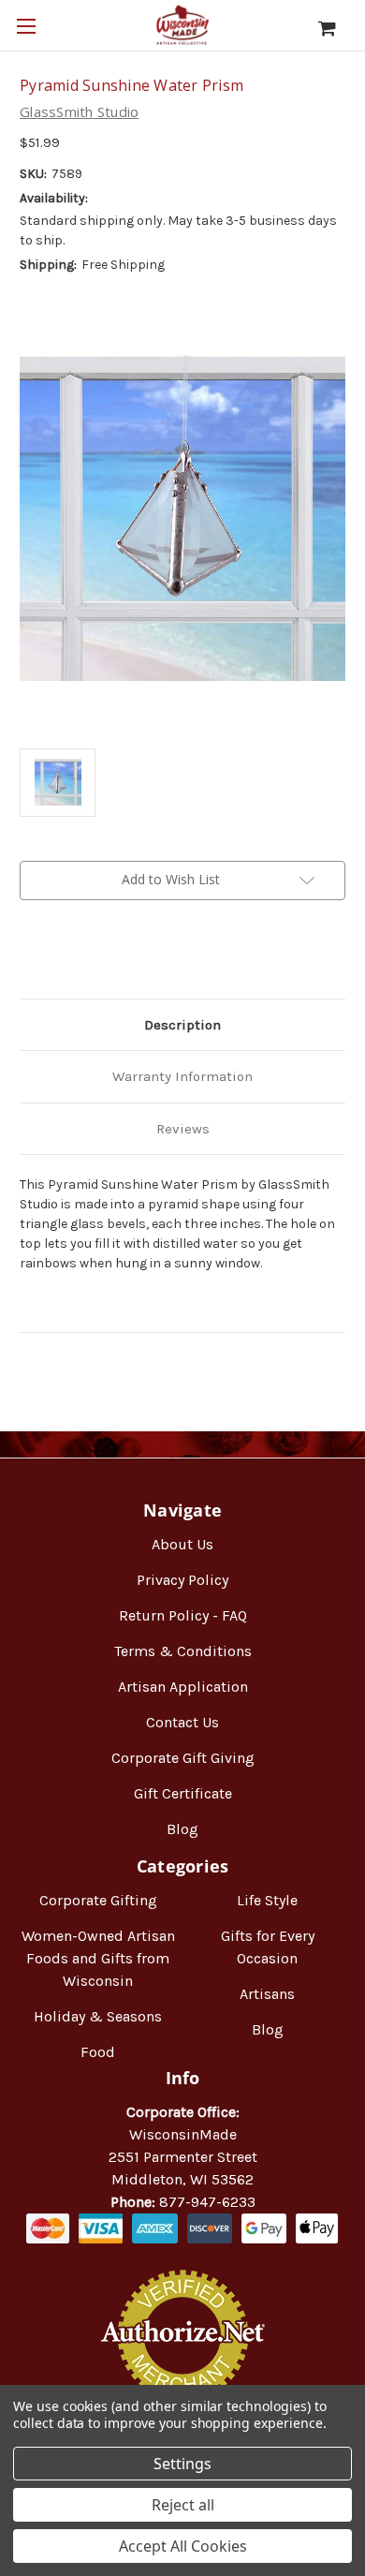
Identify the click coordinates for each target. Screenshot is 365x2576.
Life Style (267, 1900)
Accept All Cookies (183, 2546)
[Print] (93, 955)
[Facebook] (29, 955)
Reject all (183, 2505)
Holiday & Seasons (98, 2016)
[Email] (61, 955)
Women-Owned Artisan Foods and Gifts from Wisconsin (98, 1958)
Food (98, 2052)
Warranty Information (182, 1076)
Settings (182, 2464)
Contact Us (182, 1722)
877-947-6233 (207, 2202)
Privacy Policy (182, 1580)
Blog (182, 1829)
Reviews (183, 1129)
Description (182, 1025)
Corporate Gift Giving (183, 1758)
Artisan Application (183, 1687)
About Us (182, 1544)
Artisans (267, 1994)
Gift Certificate (183, 1793)
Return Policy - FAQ (183, 1615)
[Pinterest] (124, 955)
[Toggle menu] (26, 26)
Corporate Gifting (98, 1900)
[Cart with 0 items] (336, 28)
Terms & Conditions (183, 1651)
